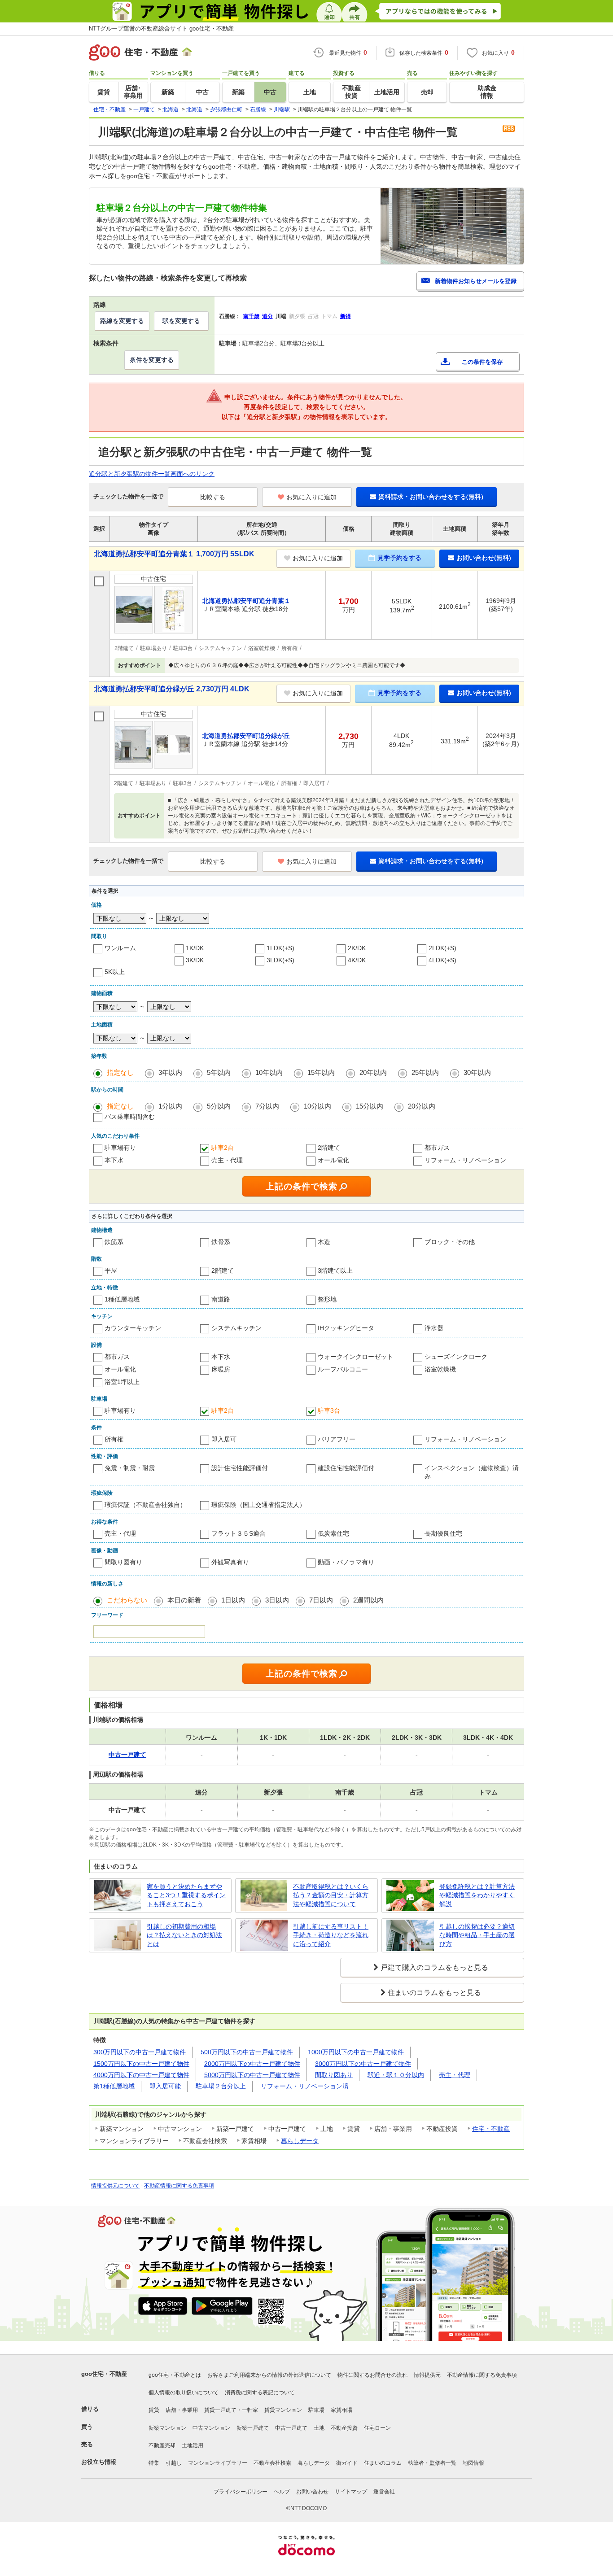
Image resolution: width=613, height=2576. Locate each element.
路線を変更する (122, 321)
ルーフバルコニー (343, 1369)
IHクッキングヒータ (346, 1328)
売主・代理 (227, 1160)
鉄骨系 (221, 1242)
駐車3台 (329, 1410)
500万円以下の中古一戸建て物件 (247, 2052)
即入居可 (224, 1439)
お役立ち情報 (99, 2462)
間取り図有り (123, 1562)
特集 (154, 2463)
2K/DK (357, 948)
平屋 (111, 1271)
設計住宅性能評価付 (240, 1468)
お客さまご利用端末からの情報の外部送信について (269, 2375)
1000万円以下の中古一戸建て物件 (356, 2052)
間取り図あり (334, 2075)
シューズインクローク (456, 1357)
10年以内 (269, 1072)
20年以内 (373, 1072)
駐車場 (316, 2410)
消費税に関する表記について (260, 2393)
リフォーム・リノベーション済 (305, 2086)
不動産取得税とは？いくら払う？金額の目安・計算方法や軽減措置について (331, 1895)
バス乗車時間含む (130, 1117)
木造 (324, 1242)
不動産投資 (344, 2428)
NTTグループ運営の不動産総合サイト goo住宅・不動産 (161, 28)
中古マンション (211, 2428)
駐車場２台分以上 (221, 2086)
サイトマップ (351, 2492)
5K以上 (115, 972)
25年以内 (425, 1072)
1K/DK (195, 948)
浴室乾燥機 (440, 1369)
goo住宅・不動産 (104, 2374)
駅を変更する (181, 321)
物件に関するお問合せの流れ (372, 2375)
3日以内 (277, 1600)
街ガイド (347, 2463)
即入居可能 (165, 2086)
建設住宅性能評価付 (346, 1468)
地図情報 (473, 2463)
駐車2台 (223, 1148)
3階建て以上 (335, 1271)
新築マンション (167, 2428)
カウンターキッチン (133, 1328)
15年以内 (321, 1072)
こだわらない (127, 1600)
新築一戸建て (253, 2428)
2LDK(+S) (442, 948)
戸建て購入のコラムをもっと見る (434, 1967)
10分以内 (317, 1106)
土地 (319, 2428)
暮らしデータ (300, 2141)
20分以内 (422, 1106)
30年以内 (477, 1072)
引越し (174, 2463)
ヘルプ (282, 2492)
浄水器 (434, 1328)
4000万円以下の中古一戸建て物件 (141, 2075)
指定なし (120, 1072)
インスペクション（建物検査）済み (472, 1472)
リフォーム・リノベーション (465, 1160)
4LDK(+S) (442, 960)
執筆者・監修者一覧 (432, 2463)
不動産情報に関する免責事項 (179, 2186)
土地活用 (193, 2445)
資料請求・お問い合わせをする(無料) (431, 497)
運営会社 (384, 2492)
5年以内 (219, 1072)
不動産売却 (162, 2445)
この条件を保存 (482, 362)
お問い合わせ (312, 2492)
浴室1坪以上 (122, 1382)
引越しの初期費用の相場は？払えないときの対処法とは (184, 1935)
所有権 (114, 1439)
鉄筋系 (114, 1242)
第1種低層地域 (114, 2086)
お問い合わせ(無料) (484, 558)
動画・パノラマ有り (346, 1562)
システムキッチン (236, 1328)
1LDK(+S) (280, 948)
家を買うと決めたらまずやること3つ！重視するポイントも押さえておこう (186, 1895)
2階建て (329, 1148)
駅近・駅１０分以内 (396, 2075)
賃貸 (154, 2410)
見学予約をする (399, 558)
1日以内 (233, 1600)
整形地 (327, 1299)
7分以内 (267, 1106)
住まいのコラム (383, 2463)
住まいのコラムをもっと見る (434, 1993)
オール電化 (333, 1160)
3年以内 (170, 1072)
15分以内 (370, 1106)
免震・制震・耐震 (130, 1468)
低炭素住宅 (333, 1533)
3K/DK (195, 960)
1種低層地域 (122, 1299)
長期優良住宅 (443, 1533)
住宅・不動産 (491, 2129)
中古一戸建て (291, 2428)
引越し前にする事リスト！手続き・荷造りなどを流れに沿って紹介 (331, 1935)
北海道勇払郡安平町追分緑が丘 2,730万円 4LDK (172, 689)
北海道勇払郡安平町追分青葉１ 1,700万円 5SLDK (174, 554)
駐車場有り (120, 1148)
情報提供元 (427, 2375)
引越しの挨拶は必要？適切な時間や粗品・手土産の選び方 (477, 1935)
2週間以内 (368, 1600)
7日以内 (321, 1600)
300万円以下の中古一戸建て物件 (140, 2052)
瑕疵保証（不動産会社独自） (145, 1505)
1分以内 (170, 1106)
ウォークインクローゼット (355, 1357)
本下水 (114, 1160)
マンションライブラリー (218, 2463)
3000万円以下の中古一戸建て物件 (363, 2064)
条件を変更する (152, 360)
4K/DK (357, 960)
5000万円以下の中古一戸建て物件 (252, 2075)
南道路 (221, 1299)
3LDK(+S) (280, 960)
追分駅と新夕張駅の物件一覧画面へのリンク (152, 474)
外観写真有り (230, 1562)
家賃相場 (342, 2410)
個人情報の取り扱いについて (184, 2393)
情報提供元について (115, 2186)
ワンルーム (120, 948)
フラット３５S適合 (239, 1533)
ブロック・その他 (450, 1242)
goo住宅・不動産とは (175, 2375)
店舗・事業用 (182, 2410)
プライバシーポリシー (241, 2492)
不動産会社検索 (272, 2463)
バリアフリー (337, 1439)
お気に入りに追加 (311, 497)
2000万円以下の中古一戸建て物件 (252, 2064)
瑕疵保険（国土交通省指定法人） (258, 1505)
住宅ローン (377, 2428)
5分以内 (219, 1106)
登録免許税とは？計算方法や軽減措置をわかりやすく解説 (477, 1895)
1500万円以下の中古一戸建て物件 (141, 2064)
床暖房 (221, 1369)
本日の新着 (184, 1600)
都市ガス (437, 1148)
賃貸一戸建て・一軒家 (231, 2410)
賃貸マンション (283, 2410)
